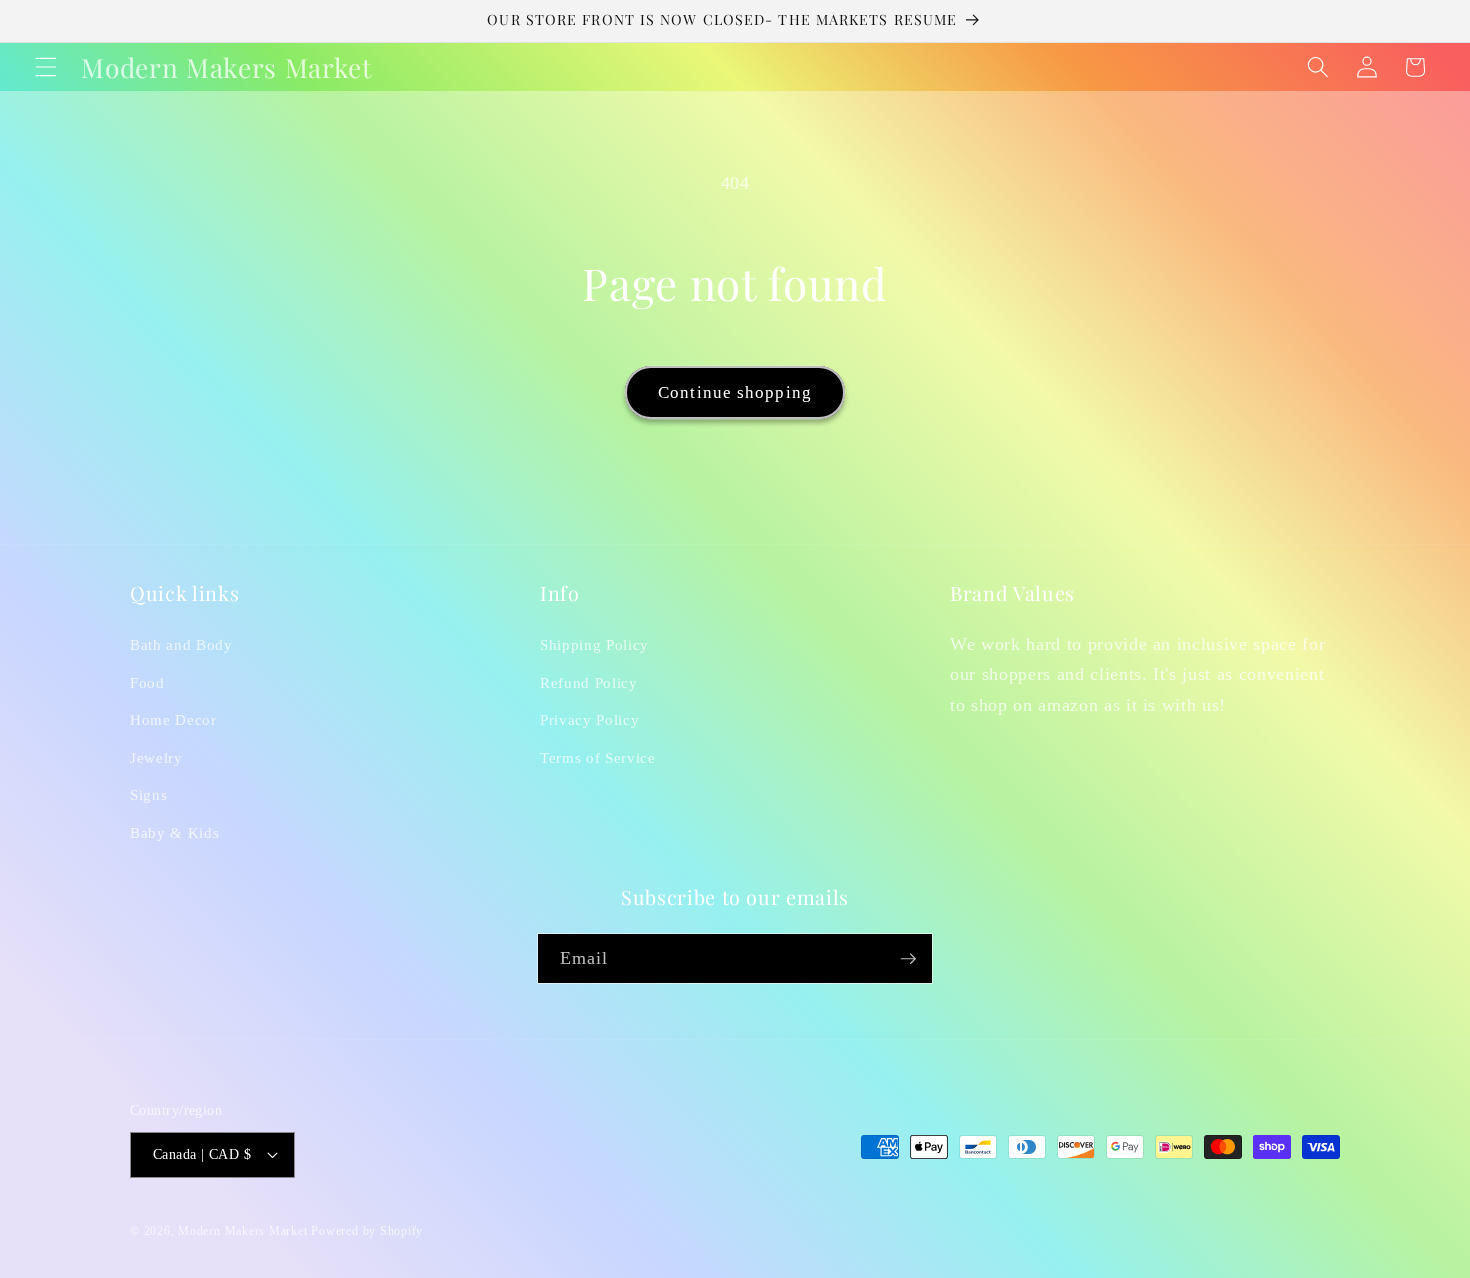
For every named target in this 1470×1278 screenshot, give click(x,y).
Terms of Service (598, 757)
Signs (148, 794)
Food (147, 682)
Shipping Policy (594, 644)
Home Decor (173, 719)
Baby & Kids (174, 832)
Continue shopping (735, 392)
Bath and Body (181, 644)
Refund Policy (589, 682)
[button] (46, 67)
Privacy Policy (589, 719)
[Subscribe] (908, 959)
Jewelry (156, 757)
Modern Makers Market (242, 1231)
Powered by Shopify (367, 1231)
